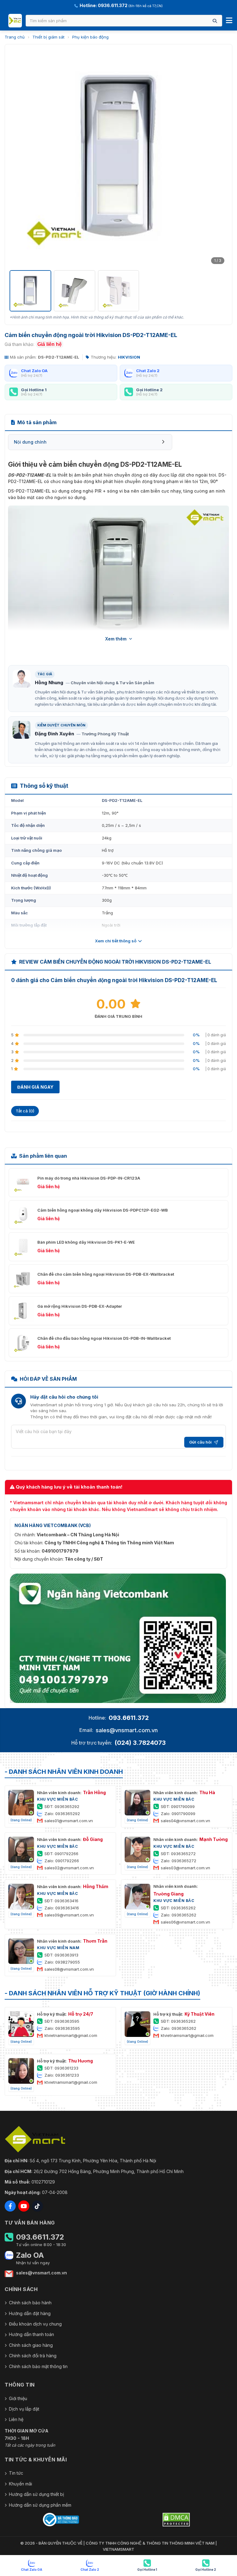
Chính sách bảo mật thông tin (38, 2366)
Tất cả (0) (25, 1111)
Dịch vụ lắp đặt (24, 2409)
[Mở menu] (229, 21)
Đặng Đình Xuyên (54, 734)
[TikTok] (37, 2206)
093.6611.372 (129, 1718)
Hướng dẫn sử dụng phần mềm (40, 2505)
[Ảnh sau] (219, 158)
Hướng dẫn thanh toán (31, 2334)
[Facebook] (10, 2206)
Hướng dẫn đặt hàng (30, 2313)
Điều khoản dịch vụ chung (35, 2324)
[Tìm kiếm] (215, 21)
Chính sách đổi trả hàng (33, 2356)
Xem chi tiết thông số (116, 941)
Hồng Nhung (49, 683)
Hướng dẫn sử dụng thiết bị (36, 2494)
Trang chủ (15, 37)
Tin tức (16, 2473)
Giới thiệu (18, 2398)
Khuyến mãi (21, 2484)
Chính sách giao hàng (31, 2345)
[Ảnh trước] (18, 158)
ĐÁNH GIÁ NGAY (35, 1087)
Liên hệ (16, 2419)
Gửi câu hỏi (200, 1442)
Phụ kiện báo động (90, 37)
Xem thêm (116, 639)
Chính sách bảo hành (30, 2303)
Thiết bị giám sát (48, 37)
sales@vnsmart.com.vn (127, 1730)
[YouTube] (24, 2206)
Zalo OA (30, 2255)
